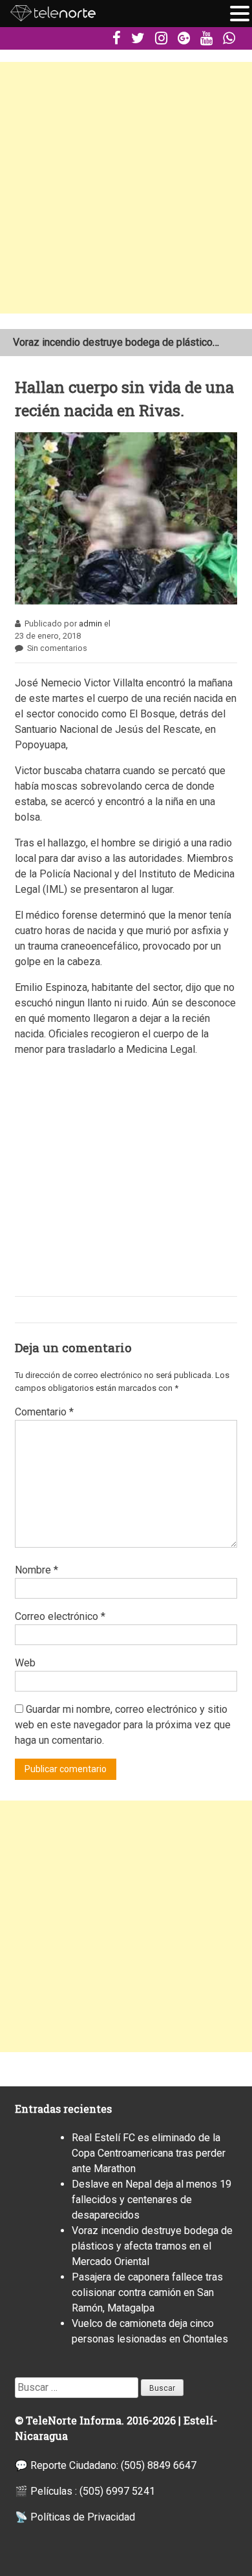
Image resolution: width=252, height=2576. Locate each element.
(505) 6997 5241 (117, 2491)
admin (90, 624)
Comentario (44, 1412)
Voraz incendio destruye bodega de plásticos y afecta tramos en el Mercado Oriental (152, 2246)
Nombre (37, 1570)
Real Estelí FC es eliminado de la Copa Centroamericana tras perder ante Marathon (149, 2153)
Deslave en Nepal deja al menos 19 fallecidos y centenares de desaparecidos (152, 2200)
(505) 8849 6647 (159, 2465)
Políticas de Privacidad (83, 2517)
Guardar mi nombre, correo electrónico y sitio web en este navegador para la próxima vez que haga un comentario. (123, 1725)
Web (25, 1663)
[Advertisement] (126, 188)
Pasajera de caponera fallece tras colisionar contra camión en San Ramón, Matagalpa (147, 2292)
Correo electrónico (60, 1616)
